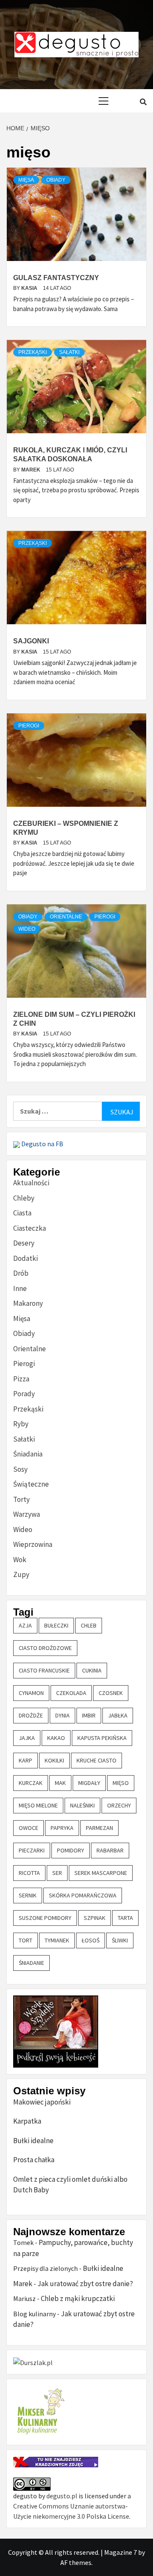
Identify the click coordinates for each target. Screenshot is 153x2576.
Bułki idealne (33, 2141)
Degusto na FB (42, 1144)
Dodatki (25, 1258)
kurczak (31, 1783)
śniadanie (31, 1963)
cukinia (92, 1670)
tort (25, 1940)
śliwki (120, 1940)
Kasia (30, 288)
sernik (28, 1895)
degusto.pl (62, 2496)
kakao (56, 1738)
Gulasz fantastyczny (56, 278)
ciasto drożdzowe (45, 1648)
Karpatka (27, 2121)
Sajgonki (31, 641)
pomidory (71, 1850)
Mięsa (26, 180)
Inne (20, 1288)
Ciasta (22, 1213)
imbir (89, 1715)
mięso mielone (38, 1805)
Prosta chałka (34, 2160)
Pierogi (29, 726)
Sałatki (69, 352)
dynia (62, 1715)
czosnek (111, 1693)
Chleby (24, 1198)
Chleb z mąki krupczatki (78, 2298)
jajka (27, 1738)
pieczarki (32, 1850)
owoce (28, 1828)
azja (25, 1625)
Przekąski (33, 352)
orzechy (119, 1805)
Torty (21, 1499)
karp (25, 1760)
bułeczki (56, 1625)
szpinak (95, 1918)
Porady (24, 1394)
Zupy (21, 1574)
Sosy (20, 1469)
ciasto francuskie (44, 1670)
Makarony (28, 1303)
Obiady (56, 180)
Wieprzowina (33, 1544)
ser (57, 1873)
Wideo (27, 929)
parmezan (99, 1828)
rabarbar (110, 1850)
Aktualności (31, 1183)
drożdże (31, 1715)
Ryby (21, 1424)
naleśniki (82, 1805)
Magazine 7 (120, 2552)
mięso (121, 1783)
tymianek (57, 1940)
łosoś (91, 1940)
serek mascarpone (101, 1873)
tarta (125, 1918)
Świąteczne (31, 1484)
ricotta (29, 1873)
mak (60, 1783)
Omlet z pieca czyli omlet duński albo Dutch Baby (70, 2185)
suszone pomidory (45, 1918)
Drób (21, 1273)
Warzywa (27, 1514)
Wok (20, 1560)
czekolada (71, 1693)
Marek (31, 470)
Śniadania (28, 1454)
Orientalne (66, 917)
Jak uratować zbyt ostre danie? (85, 2284)
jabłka (118, 1715)
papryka (62, 1828)
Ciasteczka (30, 1228)
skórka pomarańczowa (83, 1895)
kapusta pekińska (102, 1738)
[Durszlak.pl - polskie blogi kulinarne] (33, 2362)
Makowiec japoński (42, 2102)
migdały (89, 1783)
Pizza (21, 1379)
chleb (89, 1625)
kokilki (54, 1760)
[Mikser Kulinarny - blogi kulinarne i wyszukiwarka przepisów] (40, 2411)
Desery (24, 1243)
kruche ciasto (96, 1760)
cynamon (31, 1693)
